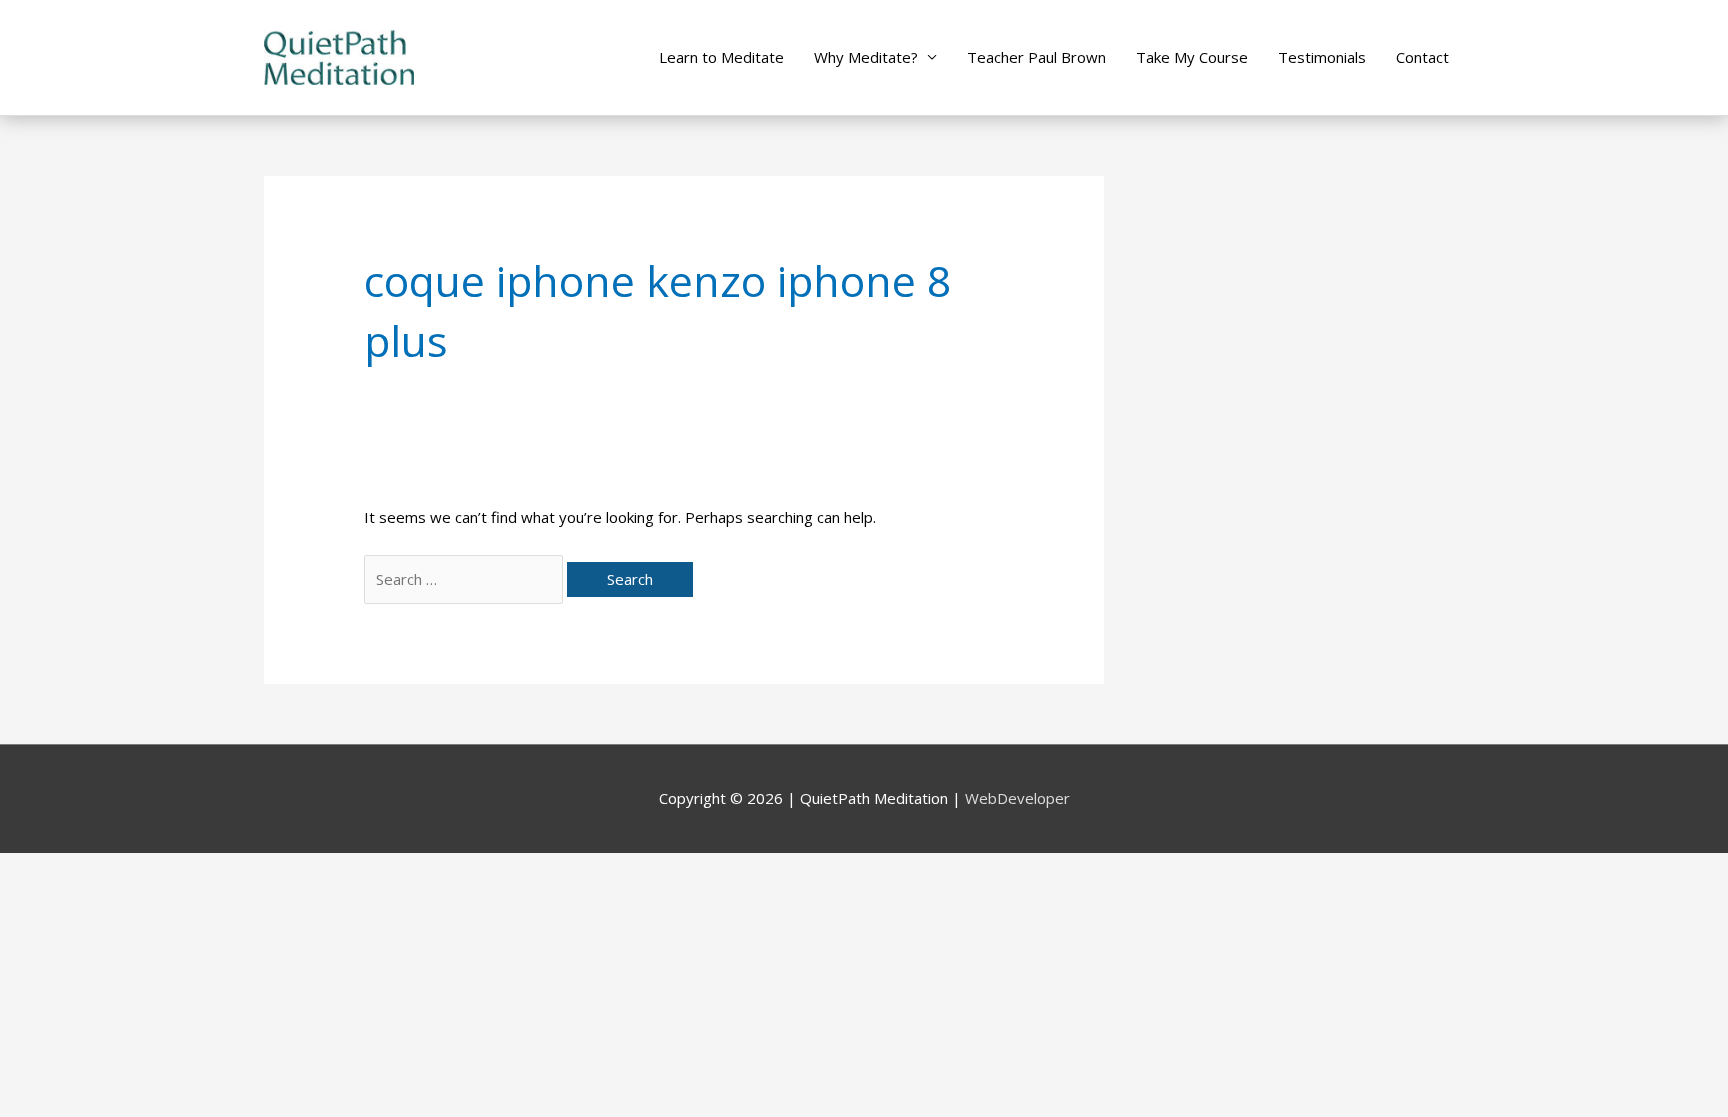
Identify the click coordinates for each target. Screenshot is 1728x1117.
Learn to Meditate (721, 57)
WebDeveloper (1017, 798)
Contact (1422, 57)
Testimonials (1322, 57)
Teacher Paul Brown (1036, 57)
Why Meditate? (866, 57)
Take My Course (1192, 57)
